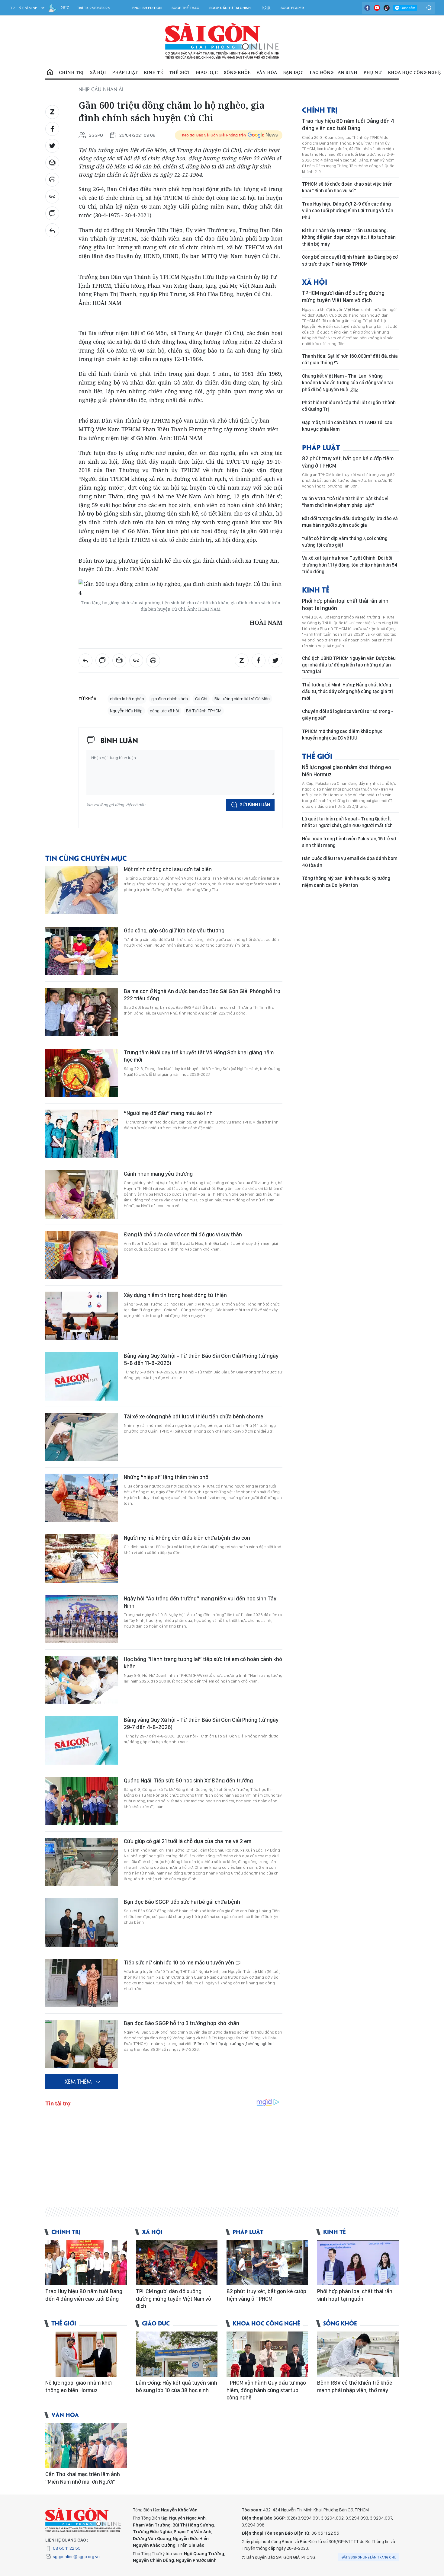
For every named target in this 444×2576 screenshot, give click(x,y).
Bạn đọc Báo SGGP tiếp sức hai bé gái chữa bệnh (182, 1902)
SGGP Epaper (292, 8)
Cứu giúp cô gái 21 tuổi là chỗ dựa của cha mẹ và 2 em (188, 1841)
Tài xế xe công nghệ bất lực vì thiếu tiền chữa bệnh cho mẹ (194, 1416)
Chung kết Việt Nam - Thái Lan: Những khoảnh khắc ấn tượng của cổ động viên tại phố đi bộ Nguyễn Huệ (347, 383)
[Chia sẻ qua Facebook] (52, 129)
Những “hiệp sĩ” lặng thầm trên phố (166, 1477)
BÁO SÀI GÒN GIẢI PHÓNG (222, 41)
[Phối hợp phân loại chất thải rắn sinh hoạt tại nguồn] (358, 2263)
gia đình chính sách (170, 699)
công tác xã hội (164, 711)
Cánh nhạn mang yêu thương (158, 1174)
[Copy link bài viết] (52, 197)
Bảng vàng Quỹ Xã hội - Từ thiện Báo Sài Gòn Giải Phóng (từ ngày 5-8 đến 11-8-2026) (201, 1359)
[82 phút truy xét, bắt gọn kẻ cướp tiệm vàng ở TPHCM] (267, 2263)
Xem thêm (78, 2081)
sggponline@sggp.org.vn (76, 2557)
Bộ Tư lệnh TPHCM (204, 711)
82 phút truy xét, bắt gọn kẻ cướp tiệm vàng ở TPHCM (348, 462)
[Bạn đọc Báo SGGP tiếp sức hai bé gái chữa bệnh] (82, 1922)
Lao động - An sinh (333, 72)
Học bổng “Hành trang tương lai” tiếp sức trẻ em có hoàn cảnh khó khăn (203, 1663)
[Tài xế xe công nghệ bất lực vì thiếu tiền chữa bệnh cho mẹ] (82, 1437)
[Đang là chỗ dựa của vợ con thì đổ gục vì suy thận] (82, 1255)
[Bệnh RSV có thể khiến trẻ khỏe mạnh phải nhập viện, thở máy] (358, 2354)
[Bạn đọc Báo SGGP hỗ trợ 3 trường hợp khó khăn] (82, 2044)
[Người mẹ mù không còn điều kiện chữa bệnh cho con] (82, 1558)
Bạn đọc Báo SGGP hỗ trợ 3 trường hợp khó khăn (182, 2023)
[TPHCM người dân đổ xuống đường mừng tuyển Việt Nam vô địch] (177, 2263)
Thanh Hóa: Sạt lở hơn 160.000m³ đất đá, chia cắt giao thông (350, 359)
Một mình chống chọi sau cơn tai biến (168, 869)
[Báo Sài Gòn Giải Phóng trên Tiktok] (387, 8)
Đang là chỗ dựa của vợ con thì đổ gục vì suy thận (183, 1234)
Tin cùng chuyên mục (86, 858)
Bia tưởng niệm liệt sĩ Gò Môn (242, 699)
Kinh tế (153, 72)
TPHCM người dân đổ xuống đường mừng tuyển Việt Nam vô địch (343, 297)
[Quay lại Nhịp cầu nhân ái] (52, 230)
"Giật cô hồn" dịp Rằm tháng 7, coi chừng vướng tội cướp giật (345, 542)
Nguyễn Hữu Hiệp (126, 711)
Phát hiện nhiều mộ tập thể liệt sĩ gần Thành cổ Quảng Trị (349, 406)
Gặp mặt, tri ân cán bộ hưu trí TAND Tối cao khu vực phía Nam (347, 426)
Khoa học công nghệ (414, 72)
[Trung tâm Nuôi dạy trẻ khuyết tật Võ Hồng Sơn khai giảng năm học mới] (82, 1073)
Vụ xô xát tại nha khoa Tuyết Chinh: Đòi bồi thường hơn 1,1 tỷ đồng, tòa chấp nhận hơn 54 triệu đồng (350, 565)
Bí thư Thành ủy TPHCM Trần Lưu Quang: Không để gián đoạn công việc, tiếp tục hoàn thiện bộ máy (349, 237)
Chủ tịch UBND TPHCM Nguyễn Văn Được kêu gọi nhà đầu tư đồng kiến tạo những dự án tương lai (349, 665)
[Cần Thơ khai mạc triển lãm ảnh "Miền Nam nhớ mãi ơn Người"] (86, 2446)
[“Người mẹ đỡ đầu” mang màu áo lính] (82, 1134)
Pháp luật (125, 72)
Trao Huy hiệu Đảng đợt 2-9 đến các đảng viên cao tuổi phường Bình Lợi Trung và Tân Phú (348, 211)
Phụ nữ (373, 72)
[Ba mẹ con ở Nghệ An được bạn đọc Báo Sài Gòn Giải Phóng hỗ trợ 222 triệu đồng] (82, 1012)
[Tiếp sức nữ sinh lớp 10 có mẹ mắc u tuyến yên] (82, 1983)
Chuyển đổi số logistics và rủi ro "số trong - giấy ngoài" (348, 715)
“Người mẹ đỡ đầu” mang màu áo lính (168, 1113)
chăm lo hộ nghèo (127, 699)
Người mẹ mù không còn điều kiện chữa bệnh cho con (187, 1538)
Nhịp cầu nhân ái (101, 89)
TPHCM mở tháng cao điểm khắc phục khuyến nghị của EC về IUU (342, 735)
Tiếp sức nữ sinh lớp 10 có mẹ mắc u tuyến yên (180, 1962)
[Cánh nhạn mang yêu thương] (82, 1194)
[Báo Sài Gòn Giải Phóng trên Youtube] (377, 8)
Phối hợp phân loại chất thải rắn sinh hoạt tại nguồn (345, 604)
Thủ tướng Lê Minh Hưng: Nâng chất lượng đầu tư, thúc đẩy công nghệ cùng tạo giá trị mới (347, 692)
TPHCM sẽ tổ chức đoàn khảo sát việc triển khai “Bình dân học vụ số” (347, 187)
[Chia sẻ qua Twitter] (52, 146)
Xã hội (98, 72)
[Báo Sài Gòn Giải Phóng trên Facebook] (367, 8)
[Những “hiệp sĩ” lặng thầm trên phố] (82, 1498)
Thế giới (179, 72)
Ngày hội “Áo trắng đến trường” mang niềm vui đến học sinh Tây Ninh (200, 1602)
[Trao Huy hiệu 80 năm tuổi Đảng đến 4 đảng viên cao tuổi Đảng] (86, 2263)
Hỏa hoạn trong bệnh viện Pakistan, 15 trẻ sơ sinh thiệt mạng (349, 842)
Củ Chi (201, 699)
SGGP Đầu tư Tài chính (230, 8)
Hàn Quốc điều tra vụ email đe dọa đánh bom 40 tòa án (350, 862)
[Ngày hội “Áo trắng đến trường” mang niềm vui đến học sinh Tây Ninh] (82, 1619)
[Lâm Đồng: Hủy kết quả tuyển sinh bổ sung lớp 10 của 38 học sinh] (177, 2354)
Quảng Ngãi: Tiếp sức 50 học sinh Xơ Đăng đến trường (188, 1780)
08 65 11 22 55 (67, 2548)
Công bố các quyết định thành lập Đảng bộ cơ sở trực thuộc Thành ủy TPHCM (350, 260)
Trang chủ (50, 72)
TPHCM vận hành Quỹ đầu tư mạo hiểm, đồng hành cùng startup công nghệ (266, 2390)
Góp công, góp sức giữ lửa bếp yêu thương (174, 930)
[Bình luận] (52, 213)
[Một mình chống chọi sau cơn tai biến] (82, 890)
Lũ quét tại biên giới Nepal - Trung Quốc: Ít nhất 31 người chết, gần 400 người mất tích (347, 822)
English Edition (147, 8)
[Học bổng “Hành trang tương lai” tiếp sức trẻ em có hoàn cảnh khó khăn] (82, 1680)
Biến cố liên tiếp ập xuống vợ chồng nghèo (233, 2044)
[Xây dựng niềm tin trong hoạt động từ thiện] (82, 1316)
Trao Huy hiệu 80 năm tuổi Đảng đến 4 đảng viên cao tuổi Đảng (348, 125)
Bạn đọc (293, 72)
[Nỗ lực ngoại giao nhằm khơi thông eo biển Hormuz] (86, 2354)
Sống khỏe (237, 72)
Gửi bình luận (255, 805)
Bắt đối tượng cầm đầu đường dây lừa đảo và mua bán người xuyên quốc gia (350, 522)
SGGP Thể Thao (185, 8)
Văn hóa (267, 72)
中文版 (266, 8)
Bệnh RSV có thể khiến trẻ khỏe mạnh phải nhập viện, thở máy (355, 2386)
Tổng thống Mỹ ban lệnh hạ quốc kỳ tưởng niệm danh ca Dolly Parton (346, 882)
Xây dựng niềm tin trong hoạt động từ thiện (175, 1295)
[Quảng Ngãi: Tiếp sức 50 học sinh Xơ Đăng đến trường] (82, 1801)
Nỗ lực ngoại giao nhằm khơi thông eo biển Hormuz (347, 771)
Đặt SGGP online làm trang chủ (369, 2557)
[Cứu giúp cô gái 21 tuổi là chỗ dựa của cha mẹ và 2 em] (82, 1862)
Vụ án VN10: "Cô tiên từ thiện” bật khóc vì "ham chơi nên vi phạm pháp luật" (345, 502)
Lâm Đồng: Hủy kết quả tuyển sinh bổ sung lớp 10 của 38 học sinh (177, 2386)
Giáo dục (207, 72)
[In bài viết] (52, 180)
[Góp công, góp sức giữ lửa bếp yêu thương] (82, 951)
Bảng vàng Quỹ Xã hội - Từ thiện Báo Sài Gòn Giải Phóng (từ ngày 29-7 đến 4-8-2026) (201, 1723)
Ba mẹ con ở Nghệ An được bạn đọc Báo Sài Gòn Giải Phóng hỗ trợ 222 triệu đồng (202, 995)
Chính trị (71, 72)
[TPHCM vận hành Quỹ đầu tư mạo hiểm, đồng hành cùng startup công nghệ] (267, 2354)
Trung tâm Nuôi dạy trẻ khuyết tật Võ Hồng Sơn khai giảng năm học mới (199, 1056)
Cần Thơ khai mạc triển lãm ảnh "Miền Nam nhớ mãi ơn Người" (83, 2478)
